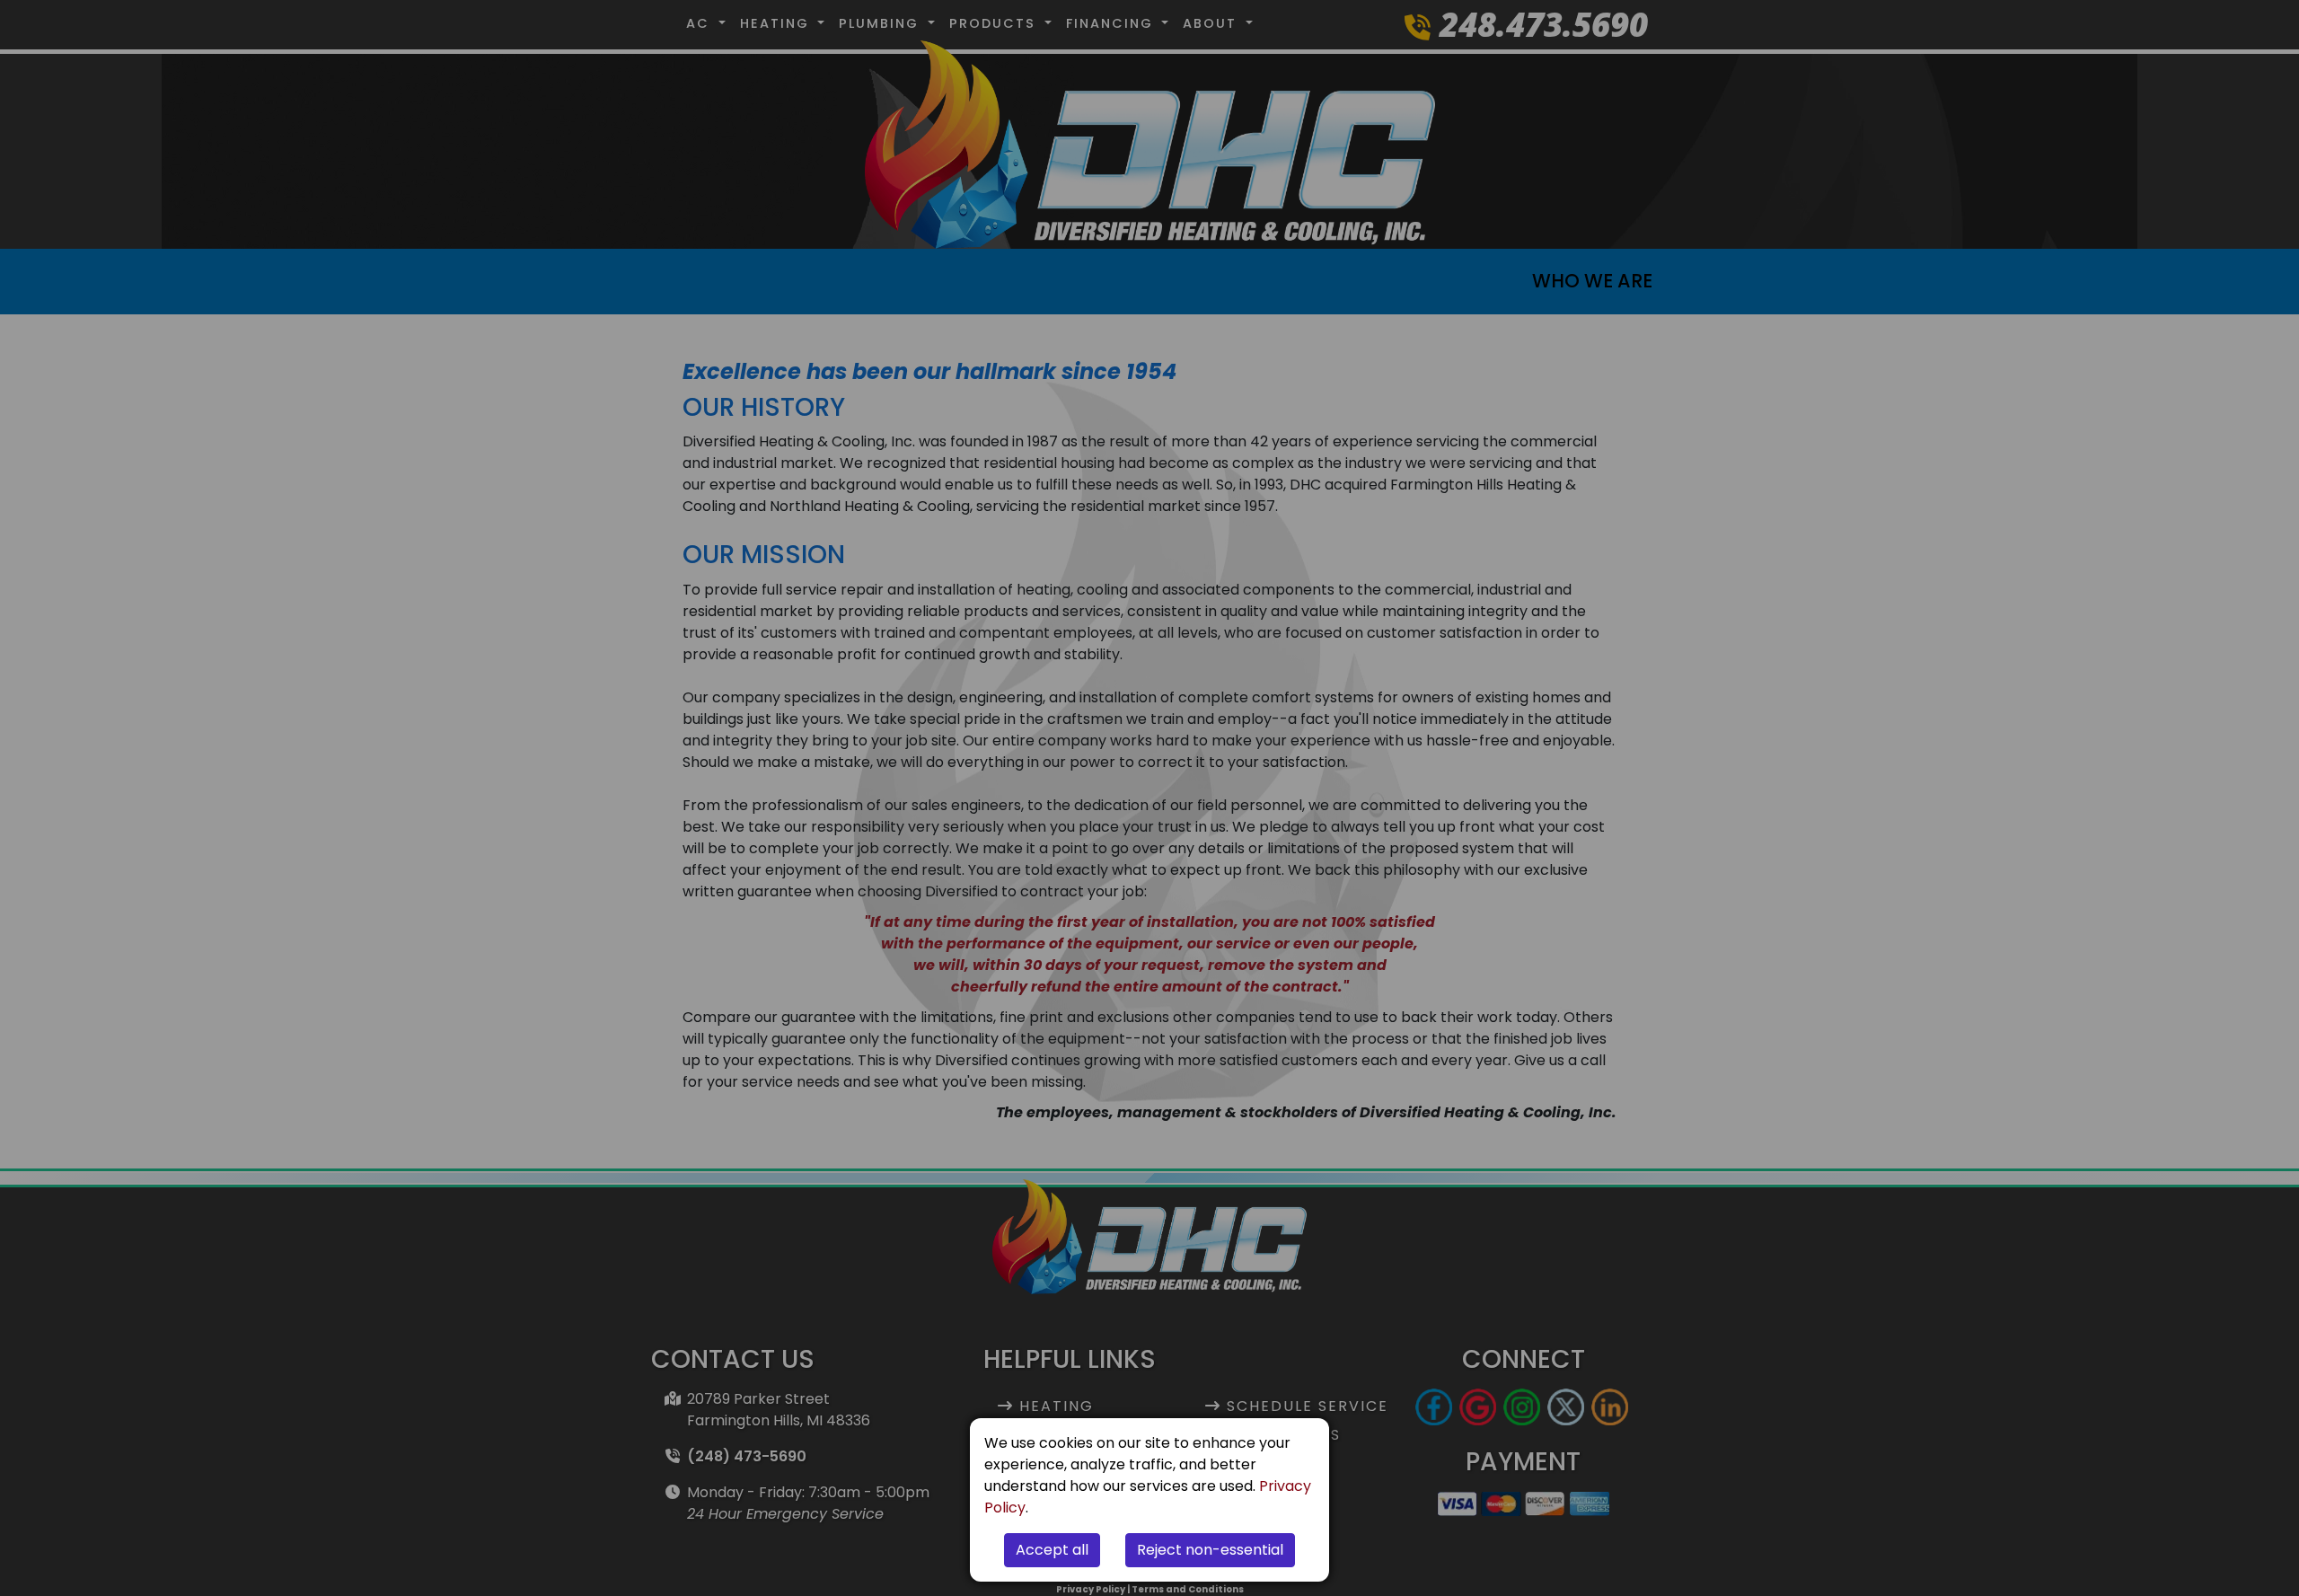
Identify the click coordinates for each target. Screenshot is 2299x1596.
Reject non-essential (1210, 1550)
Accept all (1052, 1550)
